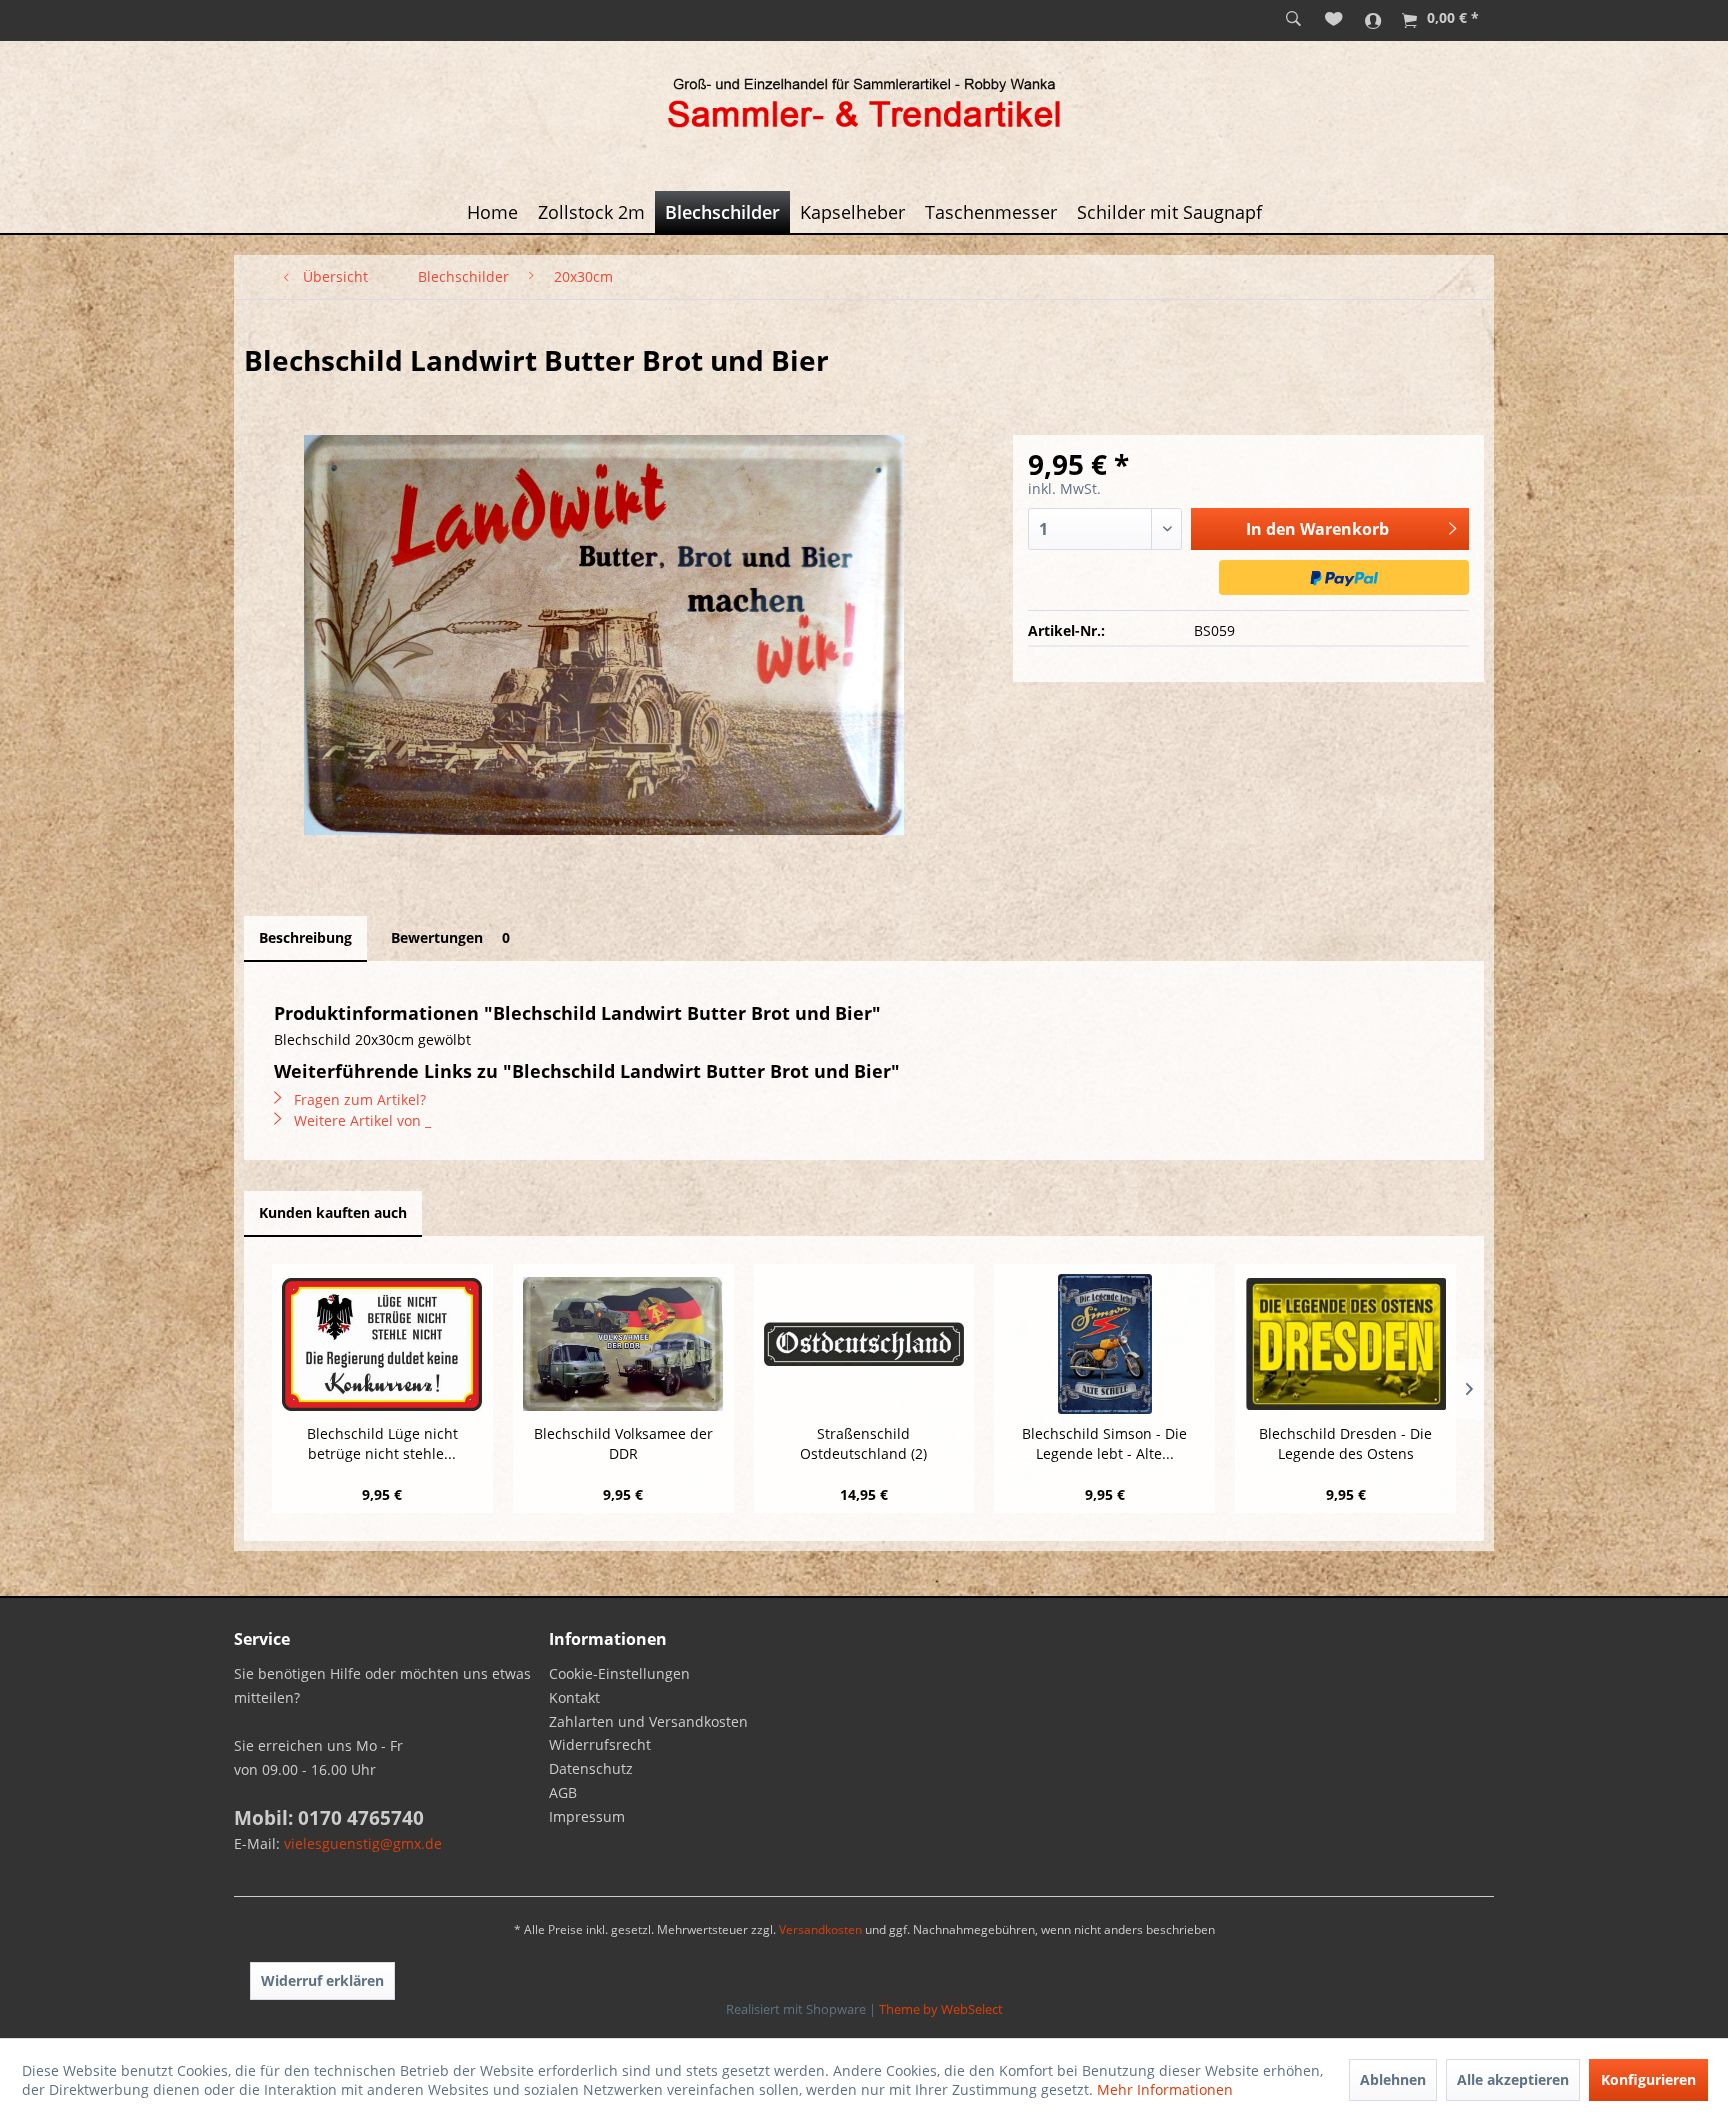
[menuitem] (1293, 20)
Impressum (587, 1816)
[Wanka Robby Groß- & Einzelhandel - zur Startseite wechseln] (864, 106)
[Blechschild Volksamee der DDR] (623, 1344)
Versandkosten (820, 1929)
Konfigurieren (1648, 2079)
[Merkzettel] (1334, 20)
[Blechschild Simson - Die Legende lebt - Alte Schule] (1104, 1344)
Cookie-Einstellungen (619, 1673)
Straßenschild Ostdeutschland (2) (863, 1443)
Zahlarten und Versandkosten (648, 1721)
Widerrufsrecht (600, 1744)
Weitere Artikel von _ (360, 1120)
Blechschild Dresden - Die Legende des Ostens (1345, 1443)
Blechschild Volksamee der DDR (623, 1443)
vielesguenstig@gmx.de (363, 1843)
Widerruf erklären (322, 1980)
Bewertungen (450, 937)
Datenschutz (591, 1768)
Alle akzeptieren (1513, 2079)
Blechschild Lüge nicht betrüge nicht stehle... (382, 1443)
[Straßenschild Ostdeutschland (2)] (864, 1344)
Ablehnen (1393, 2079)
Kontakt (574, 1697)
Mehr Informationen (1165, 2089)
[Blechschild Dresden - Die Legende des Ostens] (1345, 1344)
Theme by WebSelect (941, 2009)
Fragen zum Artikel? (358, 1099)
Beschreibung (305, 937)
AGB (563, 1792)
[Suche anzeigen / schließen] (1293, 20)
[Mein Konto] (1373, 20)
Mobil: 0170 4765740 (329, 1818)
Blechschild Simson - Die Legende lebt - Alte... (1104, 1443)
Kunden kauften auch (333, 1212)
